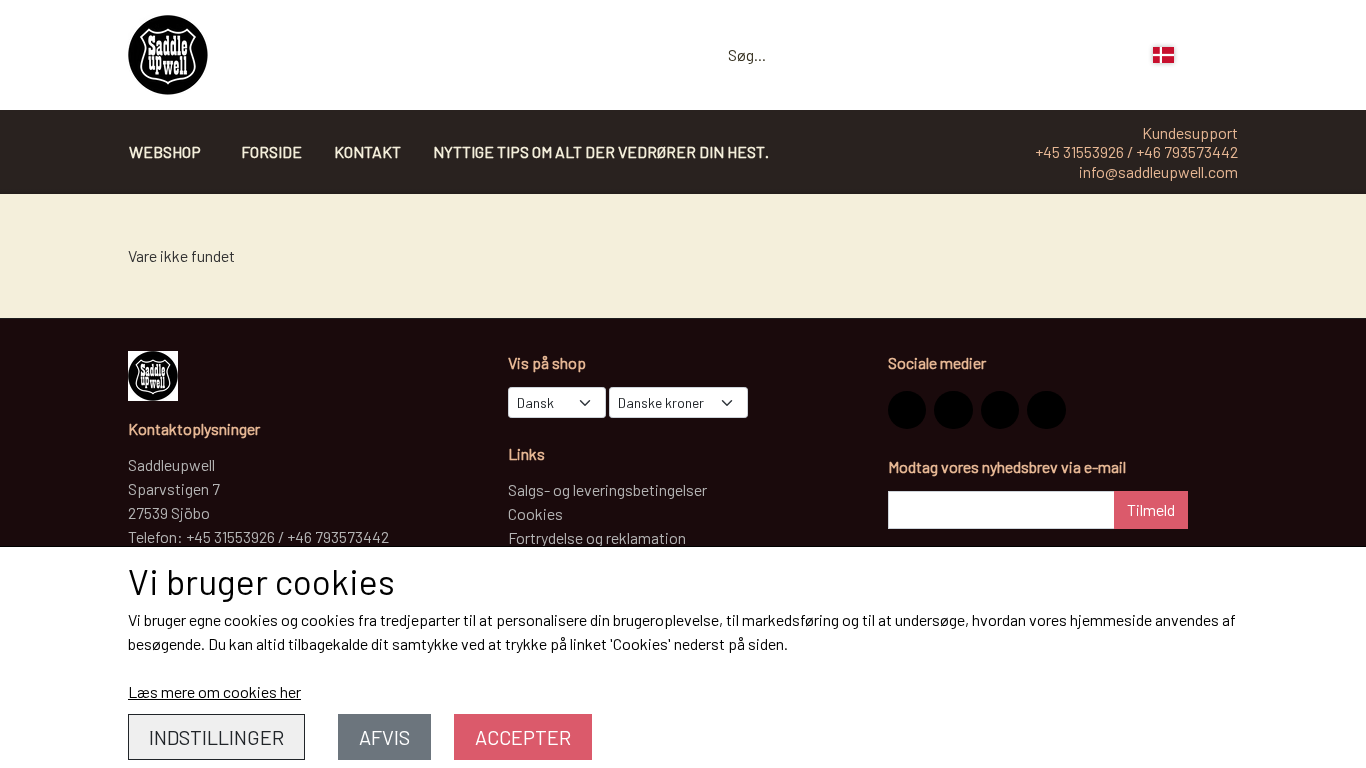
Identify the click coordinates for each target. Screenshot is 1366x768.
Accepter (523, 737)
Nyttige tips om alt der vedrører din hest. (601, 151)
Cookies (535, 513)
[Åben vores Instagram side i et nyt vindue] (907, 410)
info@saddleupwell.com (1158, 171)
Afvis (384, 737)
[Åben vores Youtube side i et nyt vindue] (1046, 410)
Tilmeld (1151, 509)
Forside (271, 151)
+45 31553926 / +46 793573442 (1136, 151)
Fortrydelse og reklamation (597, 537)
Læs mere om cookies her (214, 691)
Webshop (165, 151)
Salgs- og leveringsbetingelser (607, 489)
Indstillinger (216, 737)
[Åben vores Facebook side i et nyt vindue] (953, 410)
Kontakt (367, 151)
